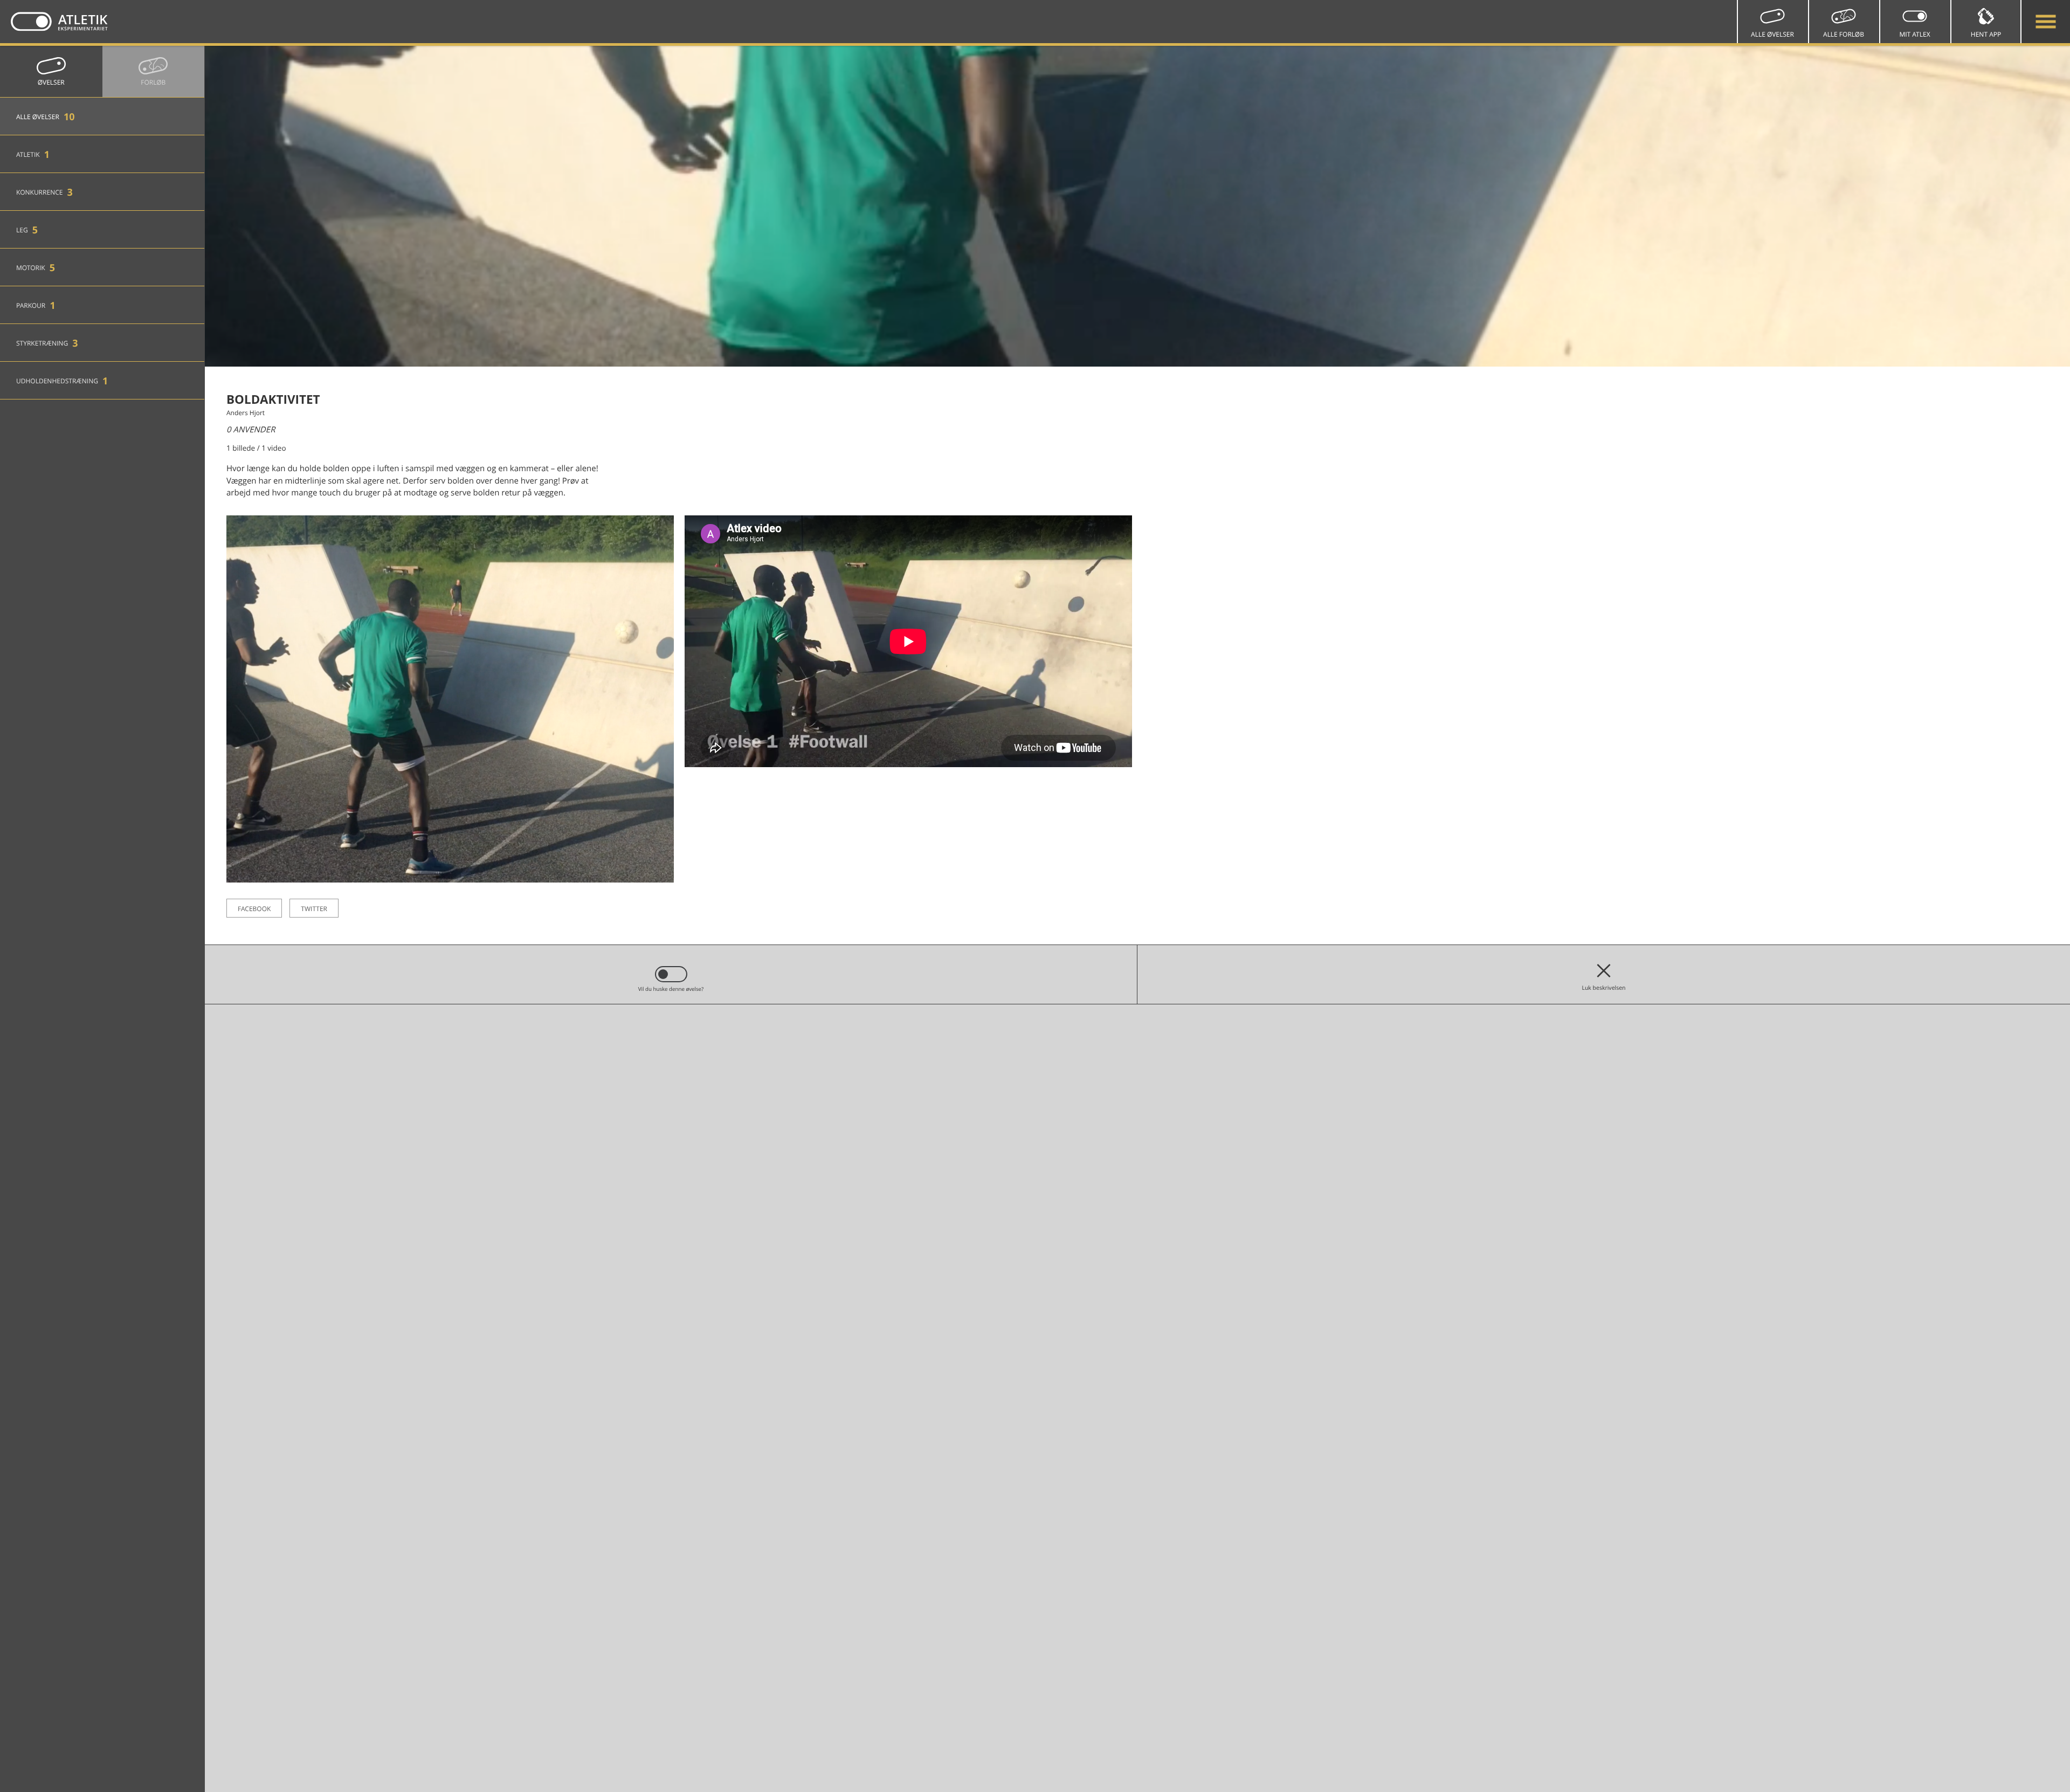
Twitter (314, 909)
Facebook (254, 909)
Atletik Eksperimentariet (59, 22)
